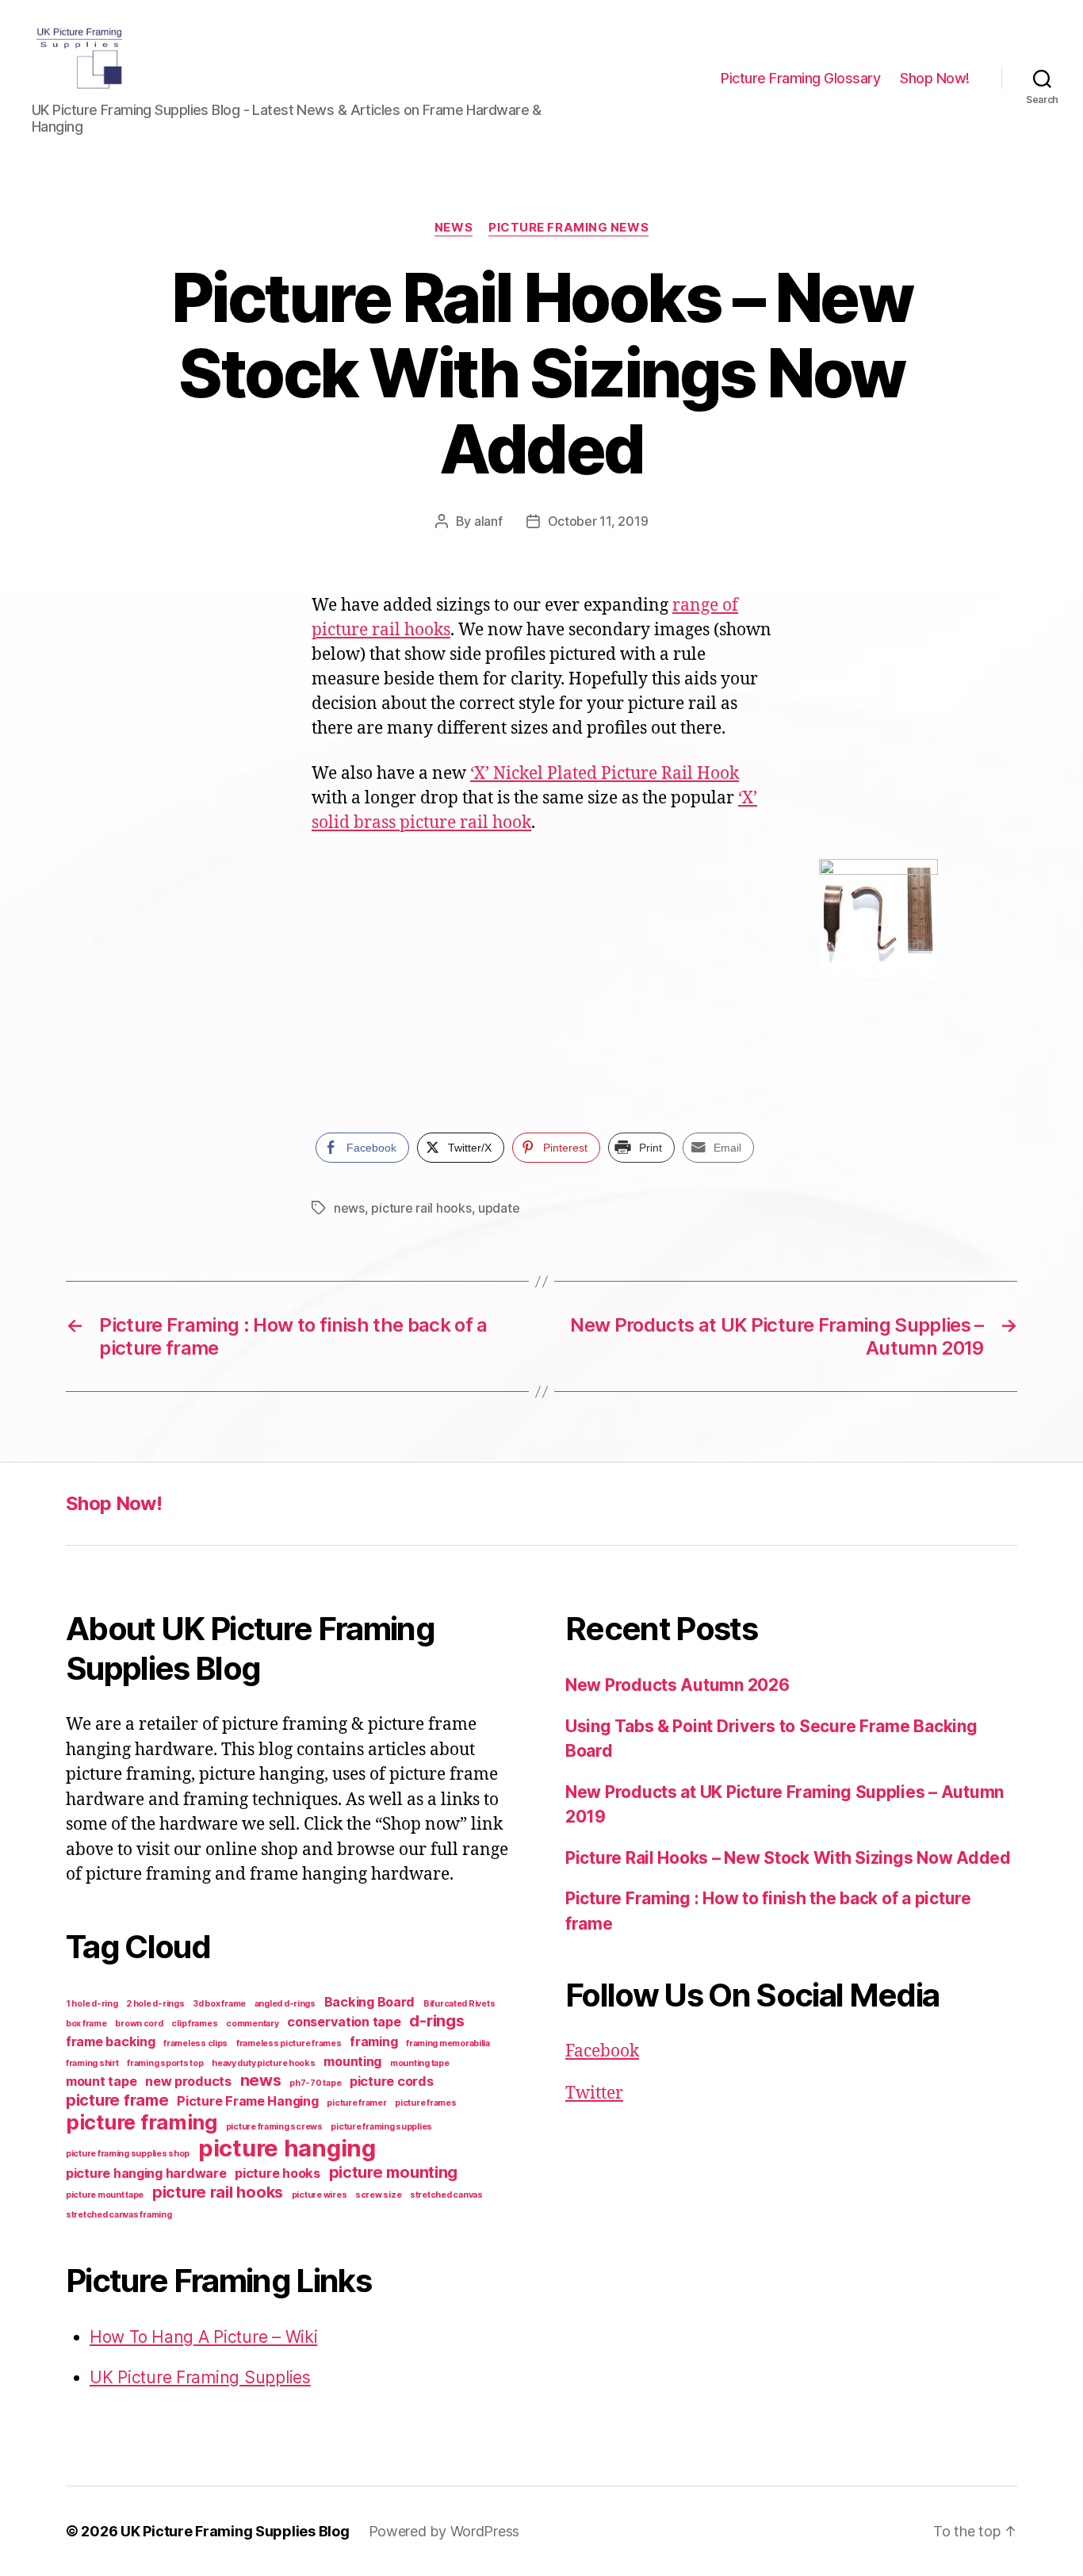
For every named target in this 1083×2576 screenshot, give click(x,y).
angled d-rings (285, 2004)
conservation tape (344, 2022)
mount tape (101, 2081)
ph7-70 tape (315, 2083)
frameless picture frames (289, 2043)
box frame (86, 2024)
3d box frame (219, 2004)
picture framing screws (274, 2127)
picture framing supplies (381, 2127)
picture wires (320, 2195)
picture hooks (277, 2173)
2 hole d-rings (155, 2004)
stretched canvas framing (119, 2215)
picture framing (142, 2122)
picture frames (425, 2103)
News (453, 228)
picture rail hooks (421, 1208)
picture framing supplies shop (128, 2154)
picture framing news (568, 228)
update (499, 1208)
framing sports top (165, 2063)
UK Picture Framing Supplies (200, 2377)
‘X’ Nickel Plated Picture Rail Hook (605, 774)
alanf (488, 521)
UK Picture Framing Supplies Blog (235, 2531)
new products (188, 2081)
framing (373, 2041)
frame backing (111, 2041)
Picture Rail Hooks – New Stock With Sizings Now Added (788, 1858)
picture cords (392, 2081)
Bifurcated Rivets (459, 2004)
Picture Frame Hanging (247, 2101)
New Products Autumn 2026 (677, 1685)
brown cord (139, 2024)
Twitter (594, 2093)
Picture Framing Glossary (800, 78)
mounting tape (420, 2063)
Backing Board (370, 2002)
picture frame (117, 2100)
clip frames (194, 2024)
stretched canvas (446, 2195)
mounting (352, 2061)
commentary (252, 2024)
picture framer (356, 2103)
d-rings (436, 2021)
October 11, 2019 (598, 521)
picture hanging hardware (146, 2173)
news (349, 1208)
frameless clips (195, 2043)
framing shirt (92, 2063)
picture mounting (394, 2172)
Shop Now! (935, 78)
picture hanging (287, 2148)
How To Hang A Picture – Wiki (203, 2337)
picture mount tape (105, 2195)
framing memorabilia (448, 2043)
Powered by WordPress (444, 2531)
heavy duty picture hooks (264, 2063)
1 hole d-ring (92, 2004)
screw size (378, 2195)
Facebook (602, 2051)
